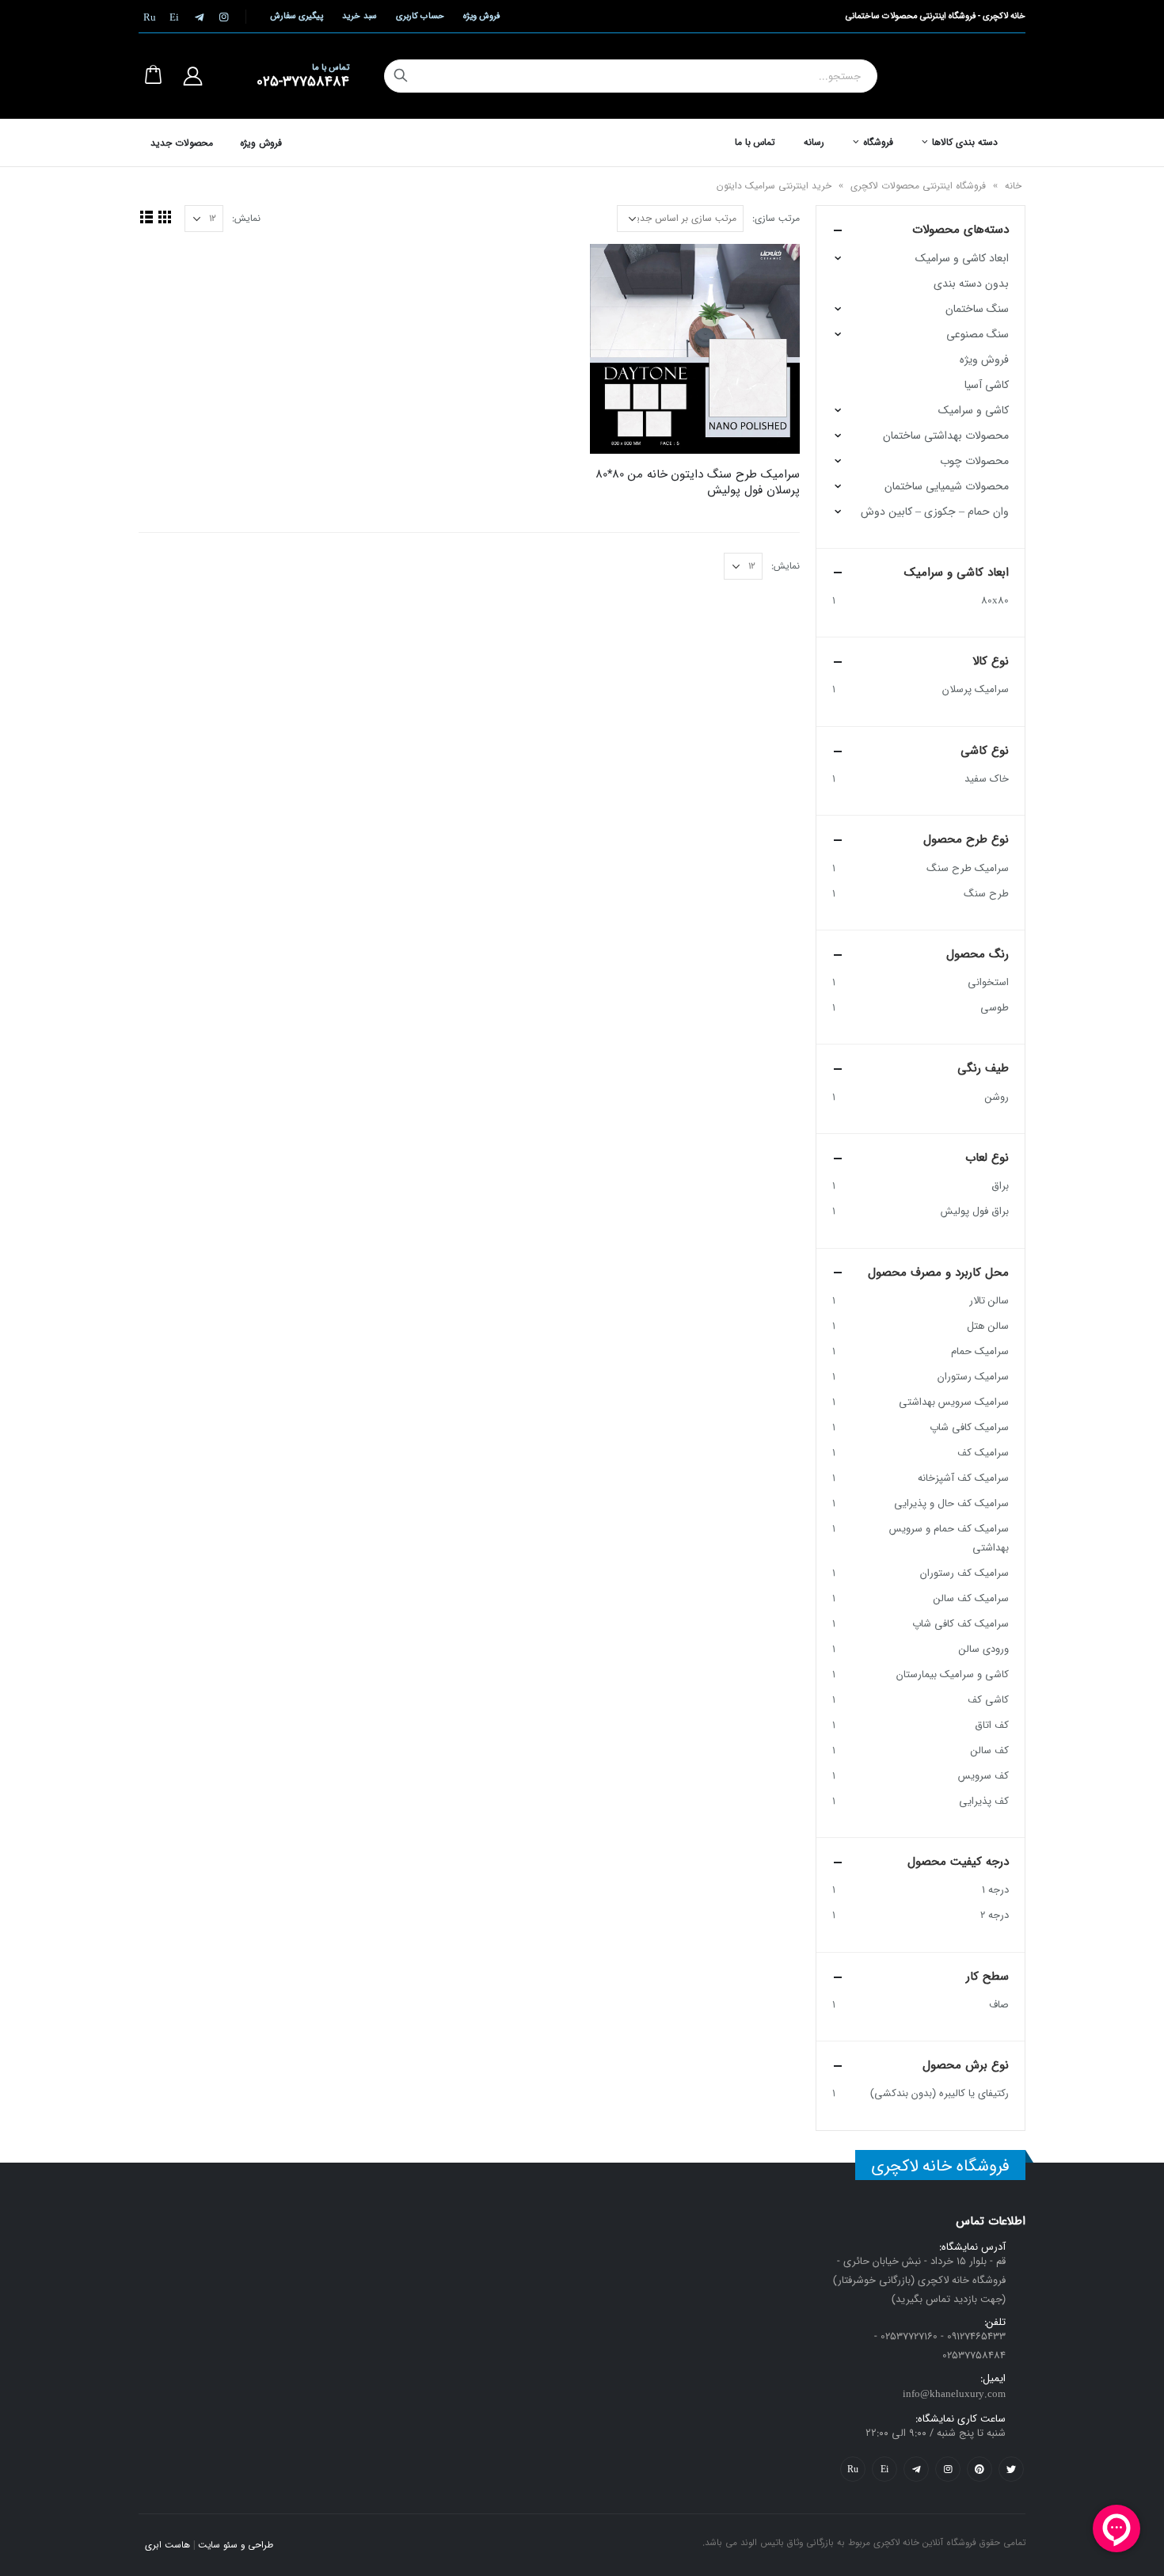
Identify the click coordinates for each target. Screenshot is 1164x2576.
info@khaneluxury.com (954, 2394)
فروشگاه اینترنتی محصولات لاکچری (918, 186)
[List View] (146, 217)
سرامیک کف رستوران (964, 1573)
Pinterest (980, 2469)
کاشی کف (988, 1700)
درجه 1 (995, 1890)
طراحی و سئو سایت (236, 2545)
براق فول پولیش (975, 1211)
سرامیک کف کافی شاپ (960, 1624)
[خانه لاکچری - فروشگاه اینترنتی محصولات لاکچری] (970, 76)
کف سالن (990, 1750)
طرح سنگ (986, 894)
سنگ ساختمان (977, 309)
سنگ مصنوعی (978, 334)
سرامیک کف (983, 1453)
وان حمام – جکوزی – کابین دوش (935, 512)
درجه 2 (995, 1915)
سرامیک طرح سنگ (968, 868)
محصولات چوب (974, 461)
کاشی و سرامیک (974, 410)
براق (1000, 1186)
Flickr (853, 2469)
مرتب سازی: (776, 218)
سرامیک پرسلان (976, 689)
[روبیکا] (150, 17)
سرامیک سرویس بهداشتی (954, 1402)
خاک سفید (987, 779)
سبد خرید (359, 16)
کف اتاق (992, 1725)
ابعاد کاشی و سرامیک (962, 258)
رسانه (814, 142)
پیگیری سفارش (297, 16)
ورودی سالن (984, 1649)
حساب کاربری (420, 16)
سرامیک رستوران (973, 1377)
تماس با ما (755, 142)
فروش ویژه (481, 16)
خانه (1013, 186)
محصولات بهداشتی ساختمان (946, 436)
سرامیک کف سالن (971, 1598)
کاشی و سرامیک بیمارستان (953, 1674)
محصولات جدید (182, 143)
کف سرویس (983, 1776)
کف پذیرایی (984, 1801)
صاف (999, 2005)
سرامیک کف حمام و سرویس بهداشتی (949, 1538)
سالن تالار (989, 1301)
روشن (997, 1097)
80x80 (995, 601)
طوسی (995, 1008)
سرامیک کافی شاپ (969, 1427)
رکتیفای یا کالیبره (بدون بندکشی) (940, 2093)
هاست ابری (167, 2545)
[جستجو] (401, 76)
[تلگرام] (199, 17)
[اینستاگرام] (223, 17)
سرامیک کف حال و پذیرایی (951, 1503)
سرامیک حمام (980, 1351)
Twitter (1011, 2469)
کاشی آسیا (987, 385)
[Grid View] (164, 217)
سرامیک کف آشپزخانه (963, 1478)
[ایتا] (174, 17)
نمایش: (246, 218)
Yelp (884, 2469)
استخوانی (988, 982)
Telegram (916, 2469)
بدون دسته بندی (971, 283)
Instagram (948, 2469)
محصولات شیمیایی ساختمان (947, 486)
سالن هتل (988, 1326)
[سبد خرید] (153, 76)
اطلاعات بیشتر (616, 270)
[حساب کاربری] (192, 76)
